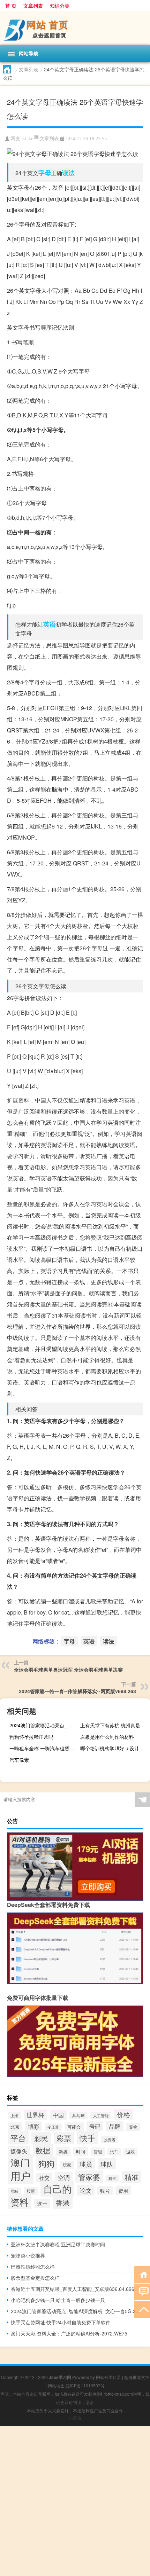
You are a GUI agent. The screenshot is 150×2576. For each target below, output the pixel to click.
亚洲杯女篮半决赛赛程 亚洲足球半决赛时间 (58, 2244)
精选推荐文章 (137, 2377)
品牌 (115, 2126)
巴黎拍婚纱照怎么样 (33, 2267)
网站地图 (56, 2385)
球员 (86, 2164)
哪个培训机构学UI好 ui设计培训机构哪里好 (114, 1748)
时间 (81, 2151)
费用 (123, 2191)
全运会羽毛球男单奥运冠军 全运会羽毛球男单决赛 (68, 1670)
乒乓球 (78, 2115)
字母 (45, 173)
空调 (64, 2177)
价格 (123, 2114)
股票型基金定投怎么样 (35, 2278)
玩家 (67, 2165)
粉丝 (112, 2178)
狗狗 (46, 2163)
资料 (20, 2202)
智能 (98, 2152)
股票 (31, 2191)
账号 (105, 2191)
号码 (95, 2126)
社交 (44, 2178)
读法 (68, 173)
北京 (15, 2127)
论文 (86, 2190)
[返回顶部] (142, 2309)
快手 (88, 2138)
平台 (18, 2138)
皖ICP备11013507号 (85, 2385)
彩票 (64, 2138)
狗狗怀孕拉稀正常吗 (31, 1737)
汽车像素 (19, 1760)
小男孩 (75, 2418)
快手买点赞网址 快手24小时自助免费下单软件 (61, 2322)
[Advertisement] (75, 2501)
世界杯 (35, 2115)
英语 (50, 624)
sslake (27, 139)
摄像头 (19, 2151)
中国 (58, 2115)
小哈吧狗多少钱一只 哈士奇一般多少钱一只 (58, 2300)
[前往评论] (142, 2291)
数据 (43, 2150)
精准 (132, 2177)
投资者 (110, 2140)
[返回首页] (142, 2274)
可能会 (74, 2127)
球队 (107, 2164)
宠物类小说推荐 (28, 2255)
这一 (42, 2203)
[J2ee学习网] (75, 28)
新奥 (63, 2151)
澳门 (20, 2162)
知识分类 (60, 6)
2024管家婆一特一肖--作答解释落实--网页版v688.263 (77, 1691)
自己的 (57, 2189)
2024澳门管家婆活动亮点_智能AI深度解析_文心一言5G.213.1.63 (43, 1725)
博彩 (33, 2126)
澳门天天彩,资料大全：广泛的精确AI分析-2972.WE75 (69, 2333)
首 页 (11, 6)
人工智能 (101, 2116)
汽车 (114, 2152)
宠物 (133, 2127)
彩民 (41, 2138)
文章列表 (33, 6)
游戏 (130, 2152)
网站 (14, 2191)
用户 (21, 2175)
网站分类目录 (108, 2377)
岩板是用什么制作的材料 (107, 1737)
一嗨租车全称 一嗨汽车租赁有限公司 (43, 1748)
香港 (63, 2203)
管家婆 (89, 2177)
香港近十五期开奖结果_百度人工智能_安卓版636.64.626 (73, 2289)
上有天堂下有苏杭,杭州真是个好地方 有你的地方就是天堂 (114, 1725)
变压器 (53, 2127)
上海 (14, 2116)
